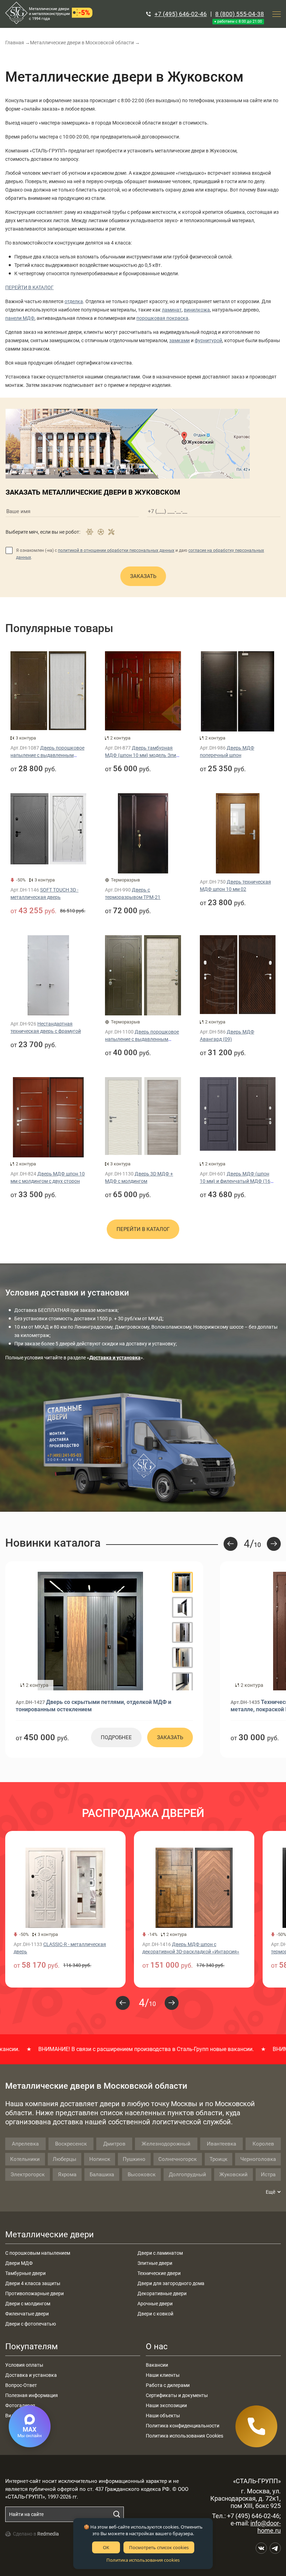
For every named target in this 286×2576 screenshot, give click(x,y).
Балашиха (102, 2175)
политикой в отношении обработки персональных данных (116, 550)
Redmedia (48, 2534)
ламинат (172, 310)
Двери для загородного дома (171, 2283)
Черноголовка (258, 2159)
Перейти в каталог (143, 1229)
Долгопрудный (187, 2175)
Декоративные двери (162, 2293)
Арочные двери (155, 2304)
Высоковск (142, 2175)
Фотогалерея (20, 2405)
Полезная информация (32, 2395)
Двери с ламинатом (160, 2253)
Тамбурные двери (25, 2273)
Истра (268, 2175)
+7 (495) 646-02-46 (181, 14)
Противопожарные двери (35, 2293)
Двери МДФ (19, 2263)
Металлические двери (50, 2235)
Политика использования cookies (143, 2560)
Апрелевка (25, 2144)
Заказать (143, 576)
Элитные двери (155, 2263)
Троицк (219, 2159)
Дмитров (114, 2144)
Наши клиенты (163, 2375)
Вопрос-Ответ (21, 2385)
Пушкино (134, 2159)
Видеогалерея (21, 2416)
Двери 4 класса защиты (33, 2283)
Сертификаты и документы (177, 2395)
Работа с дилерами (168, 2385)
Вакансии (157, 2365)
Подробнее (116, 1737)
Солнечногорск (178, 2159)
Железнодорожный (166, 2144)
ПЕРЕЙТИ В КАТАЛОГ (29, 287)
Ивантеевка (221, 2144)
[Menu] (277, 14)
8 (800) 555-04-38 (240, 14)
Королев (263, 2144)
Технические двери (159, 2273)
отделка (74, 301)
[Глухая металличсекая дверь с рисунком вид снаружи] (90, 1631)
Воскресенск (71, 2144)
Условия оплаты (24, 2365)
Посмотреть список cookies (159, 2547)
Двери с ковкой (155, 2314)
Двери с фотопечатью (31, 2324)
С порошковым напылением (38, 2253)
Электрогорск (28, 2175)
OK (106, 2547)
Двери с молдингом (28, 2304)
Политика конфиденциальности (183, 2426)
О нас (157, 2346)
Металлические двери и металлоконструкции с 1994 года (49, 14)
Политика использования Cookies (185, 2436)
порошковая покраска (162, 318)
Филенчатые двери (27, 2314)
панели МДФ (20, 318)
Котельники (25, 2159)
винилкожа (197, 310)
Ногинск (100, 2159)
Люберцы (65, 2159)
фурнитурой (208, 340)
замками (179, 340)
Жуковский (234, 2175)
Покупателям (32, 2346)
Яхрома (67, 2175)
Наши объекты (163, 2416)
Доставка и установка (31, 2375)
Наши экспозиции (166, 2405)
